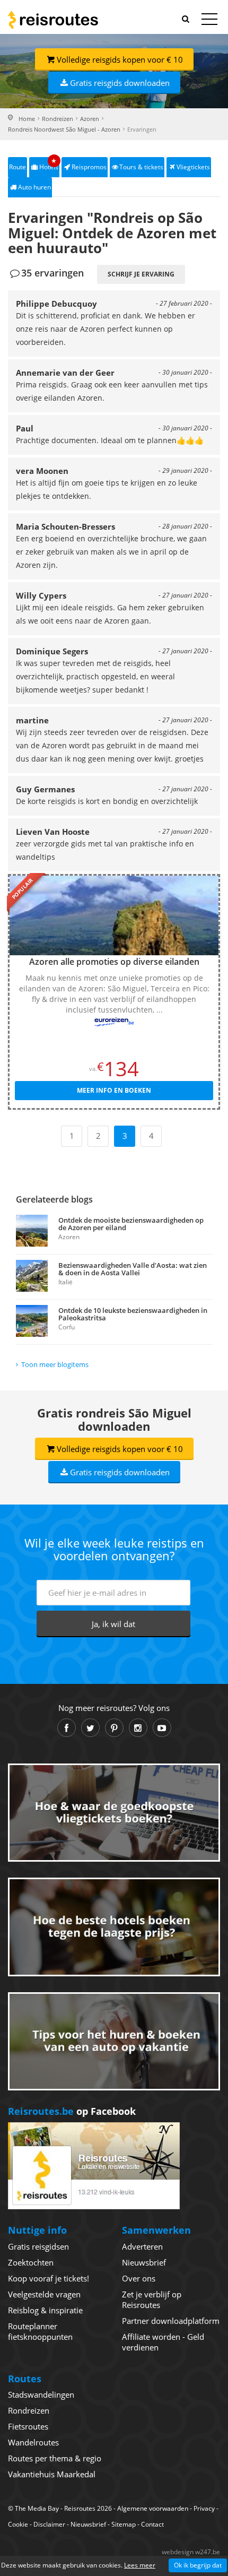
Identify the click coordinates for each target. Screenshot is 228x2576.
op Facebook (72, 2111)
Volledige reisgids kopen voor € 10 (120, 59)
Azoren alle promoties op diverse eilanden (114, 962)
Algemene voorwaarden (153, 2508)
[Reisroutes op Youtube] (162, 1728)
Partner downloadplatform (171, 2321)
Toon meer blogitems (55, 1364)
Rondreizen (58, 119)
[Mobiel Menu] (209, 21)
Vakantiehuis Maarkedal (52, 2474)
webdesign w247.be (191, 2552)
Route (17, 167)
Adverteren (142, 2246)
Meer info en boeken (114, 1090)
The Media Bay (37, 2508)
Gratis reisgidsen (38, 2246)
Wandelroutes (33, 2442)
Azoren (90, 119)
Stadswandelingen (41, 2395)
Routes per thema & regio (55, 2458)
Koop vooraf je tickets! (49, 2278)
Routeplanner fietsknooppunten (40, 2331)
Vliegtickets (193, 167)
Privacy (204, 2508)
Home (27, 119)
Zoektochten (31, 2262)
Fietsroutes (28, 2426)
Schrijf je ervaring (141, 274)
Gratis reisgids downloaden (120, 83)
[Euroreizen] (114, 1022)
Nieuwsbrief (144, 2262)
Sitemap (124, 2524)
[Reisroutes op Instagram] (138, 1728)
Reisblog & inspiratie (45, 2310)
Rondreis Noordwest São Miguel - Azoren (64, 129)
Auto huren (34, 187)
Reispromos (89, 167)
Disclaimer (49, 2524)
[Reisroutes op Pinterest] (114, 1728)
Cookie (18, 2524)
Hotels (49, 164)
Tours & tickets (141, 167)
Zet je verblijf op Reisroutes (152, 2300)
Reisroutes (53, 20)
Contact (152, 2524)
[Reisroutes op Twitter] (90, 1728)
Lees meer (140, 2565)
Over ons (139, 2278)
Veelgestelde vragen (44, 2294)
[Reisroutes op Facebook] (67, 1728)
